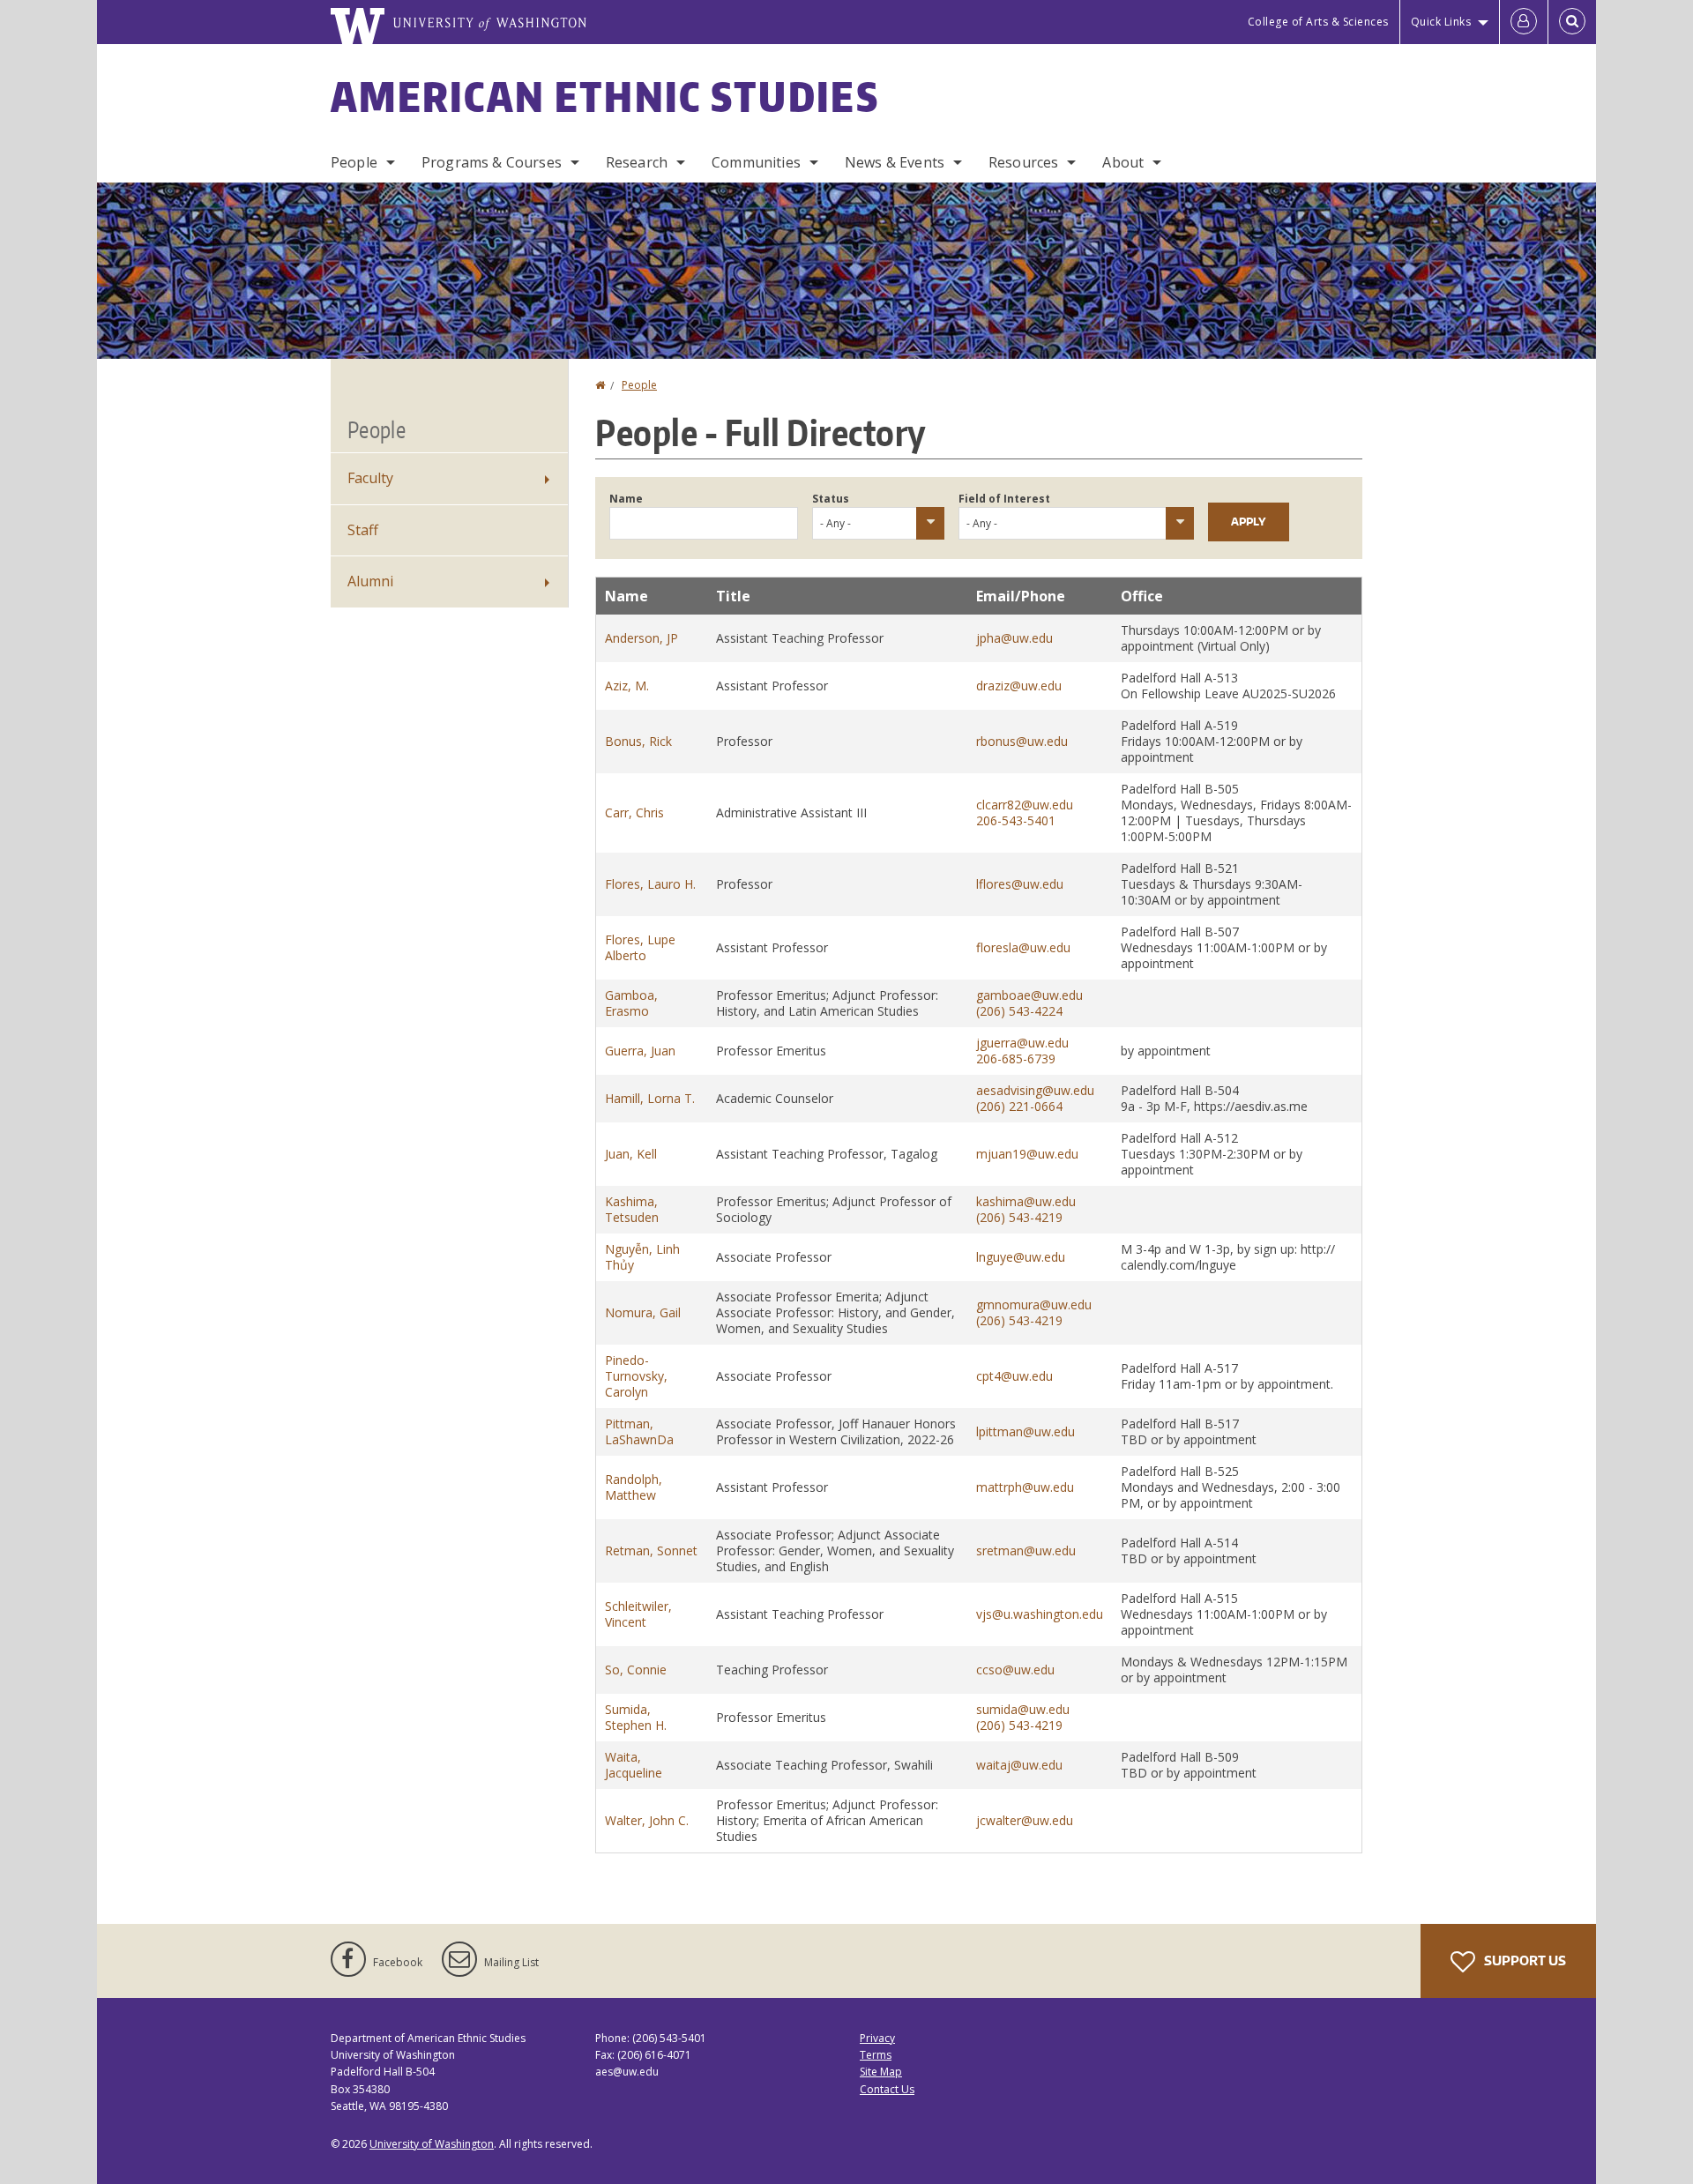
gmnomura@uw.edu (1034, 1304)
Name (626, 499)
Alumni (370, 581)
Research (637, 162)
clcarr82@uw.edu (1025, 805)
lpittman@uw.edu (1025, 1431)
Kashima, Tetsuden (632, 1209)
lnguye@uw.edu (1021, 1257)
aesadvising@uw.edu (1035, 1090)
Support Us (1524, 1960)
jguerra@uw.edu (1022, 1043)
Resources (1023, 162)
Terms (876, 2055)
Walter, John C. (647, 1820)
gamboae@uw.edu (1029, 995)
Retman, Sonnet (651, 1550)
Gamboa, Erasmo (631, 1003)
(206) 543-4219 (1019, 1217)
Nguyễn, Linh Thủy (642, 1257)
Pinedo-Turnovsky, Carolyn (636, 1376)
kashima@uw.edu (1026, 1201)
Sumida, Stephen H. (636, 1717)
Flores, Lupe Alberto (640, 947)
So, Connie (636, 1670)
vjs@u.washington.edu (1040, 1614)
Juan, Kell (631, 1154)
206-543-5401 (1016, 820)
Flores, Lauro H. (650, 884)
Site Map (881, 2072)
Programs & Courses (492, 162)
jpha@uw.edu (1014, 638)
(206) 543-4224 (1019, 1011)
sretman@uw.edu (1026, 1550)
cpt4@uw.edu (1014, 1376)
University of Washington (432, 2144)
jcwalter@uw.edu (1025, 1820)
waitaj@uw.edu (1019, 1765)
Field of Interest (1004, 499)
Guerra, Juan (640, 1051)
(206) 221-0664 (1019, 1106)
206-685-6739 (1016, 1058)
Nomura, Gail (643, 1312)
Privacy (877, 2038)
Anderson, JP (641, 638)
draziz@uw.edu (1019, 686)
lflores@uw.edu (1020, 884)
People (354, 162)
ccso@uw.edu (1015, 1670)
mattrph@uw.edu (1025, 1487)
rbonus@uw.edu (1022, 741)
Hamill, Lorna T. (650, 1098)
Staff (363, 530)
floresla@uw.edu (1023, 947)
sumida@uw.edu (1023, 1709)
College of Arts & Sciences (1318, 22)
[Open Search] (1572, 22)
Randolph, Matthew (634, 1487)
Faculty (370, 478)
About (1123, 162)
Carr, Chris (634, 812)
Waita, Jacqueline (634, 1765)
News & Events (895, 162)
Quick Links (1441, 22)
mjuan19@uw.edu (1027, 1154)
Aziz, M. (627, 686)
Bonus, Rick (638, 741)
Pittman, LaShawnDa (639, 1431)
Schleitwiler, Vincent (638, 1614)
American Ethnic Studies (605, 96)
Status (831, 499)
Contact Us (887, 2089)
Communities (756, 162)
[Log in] (1524, 22)
